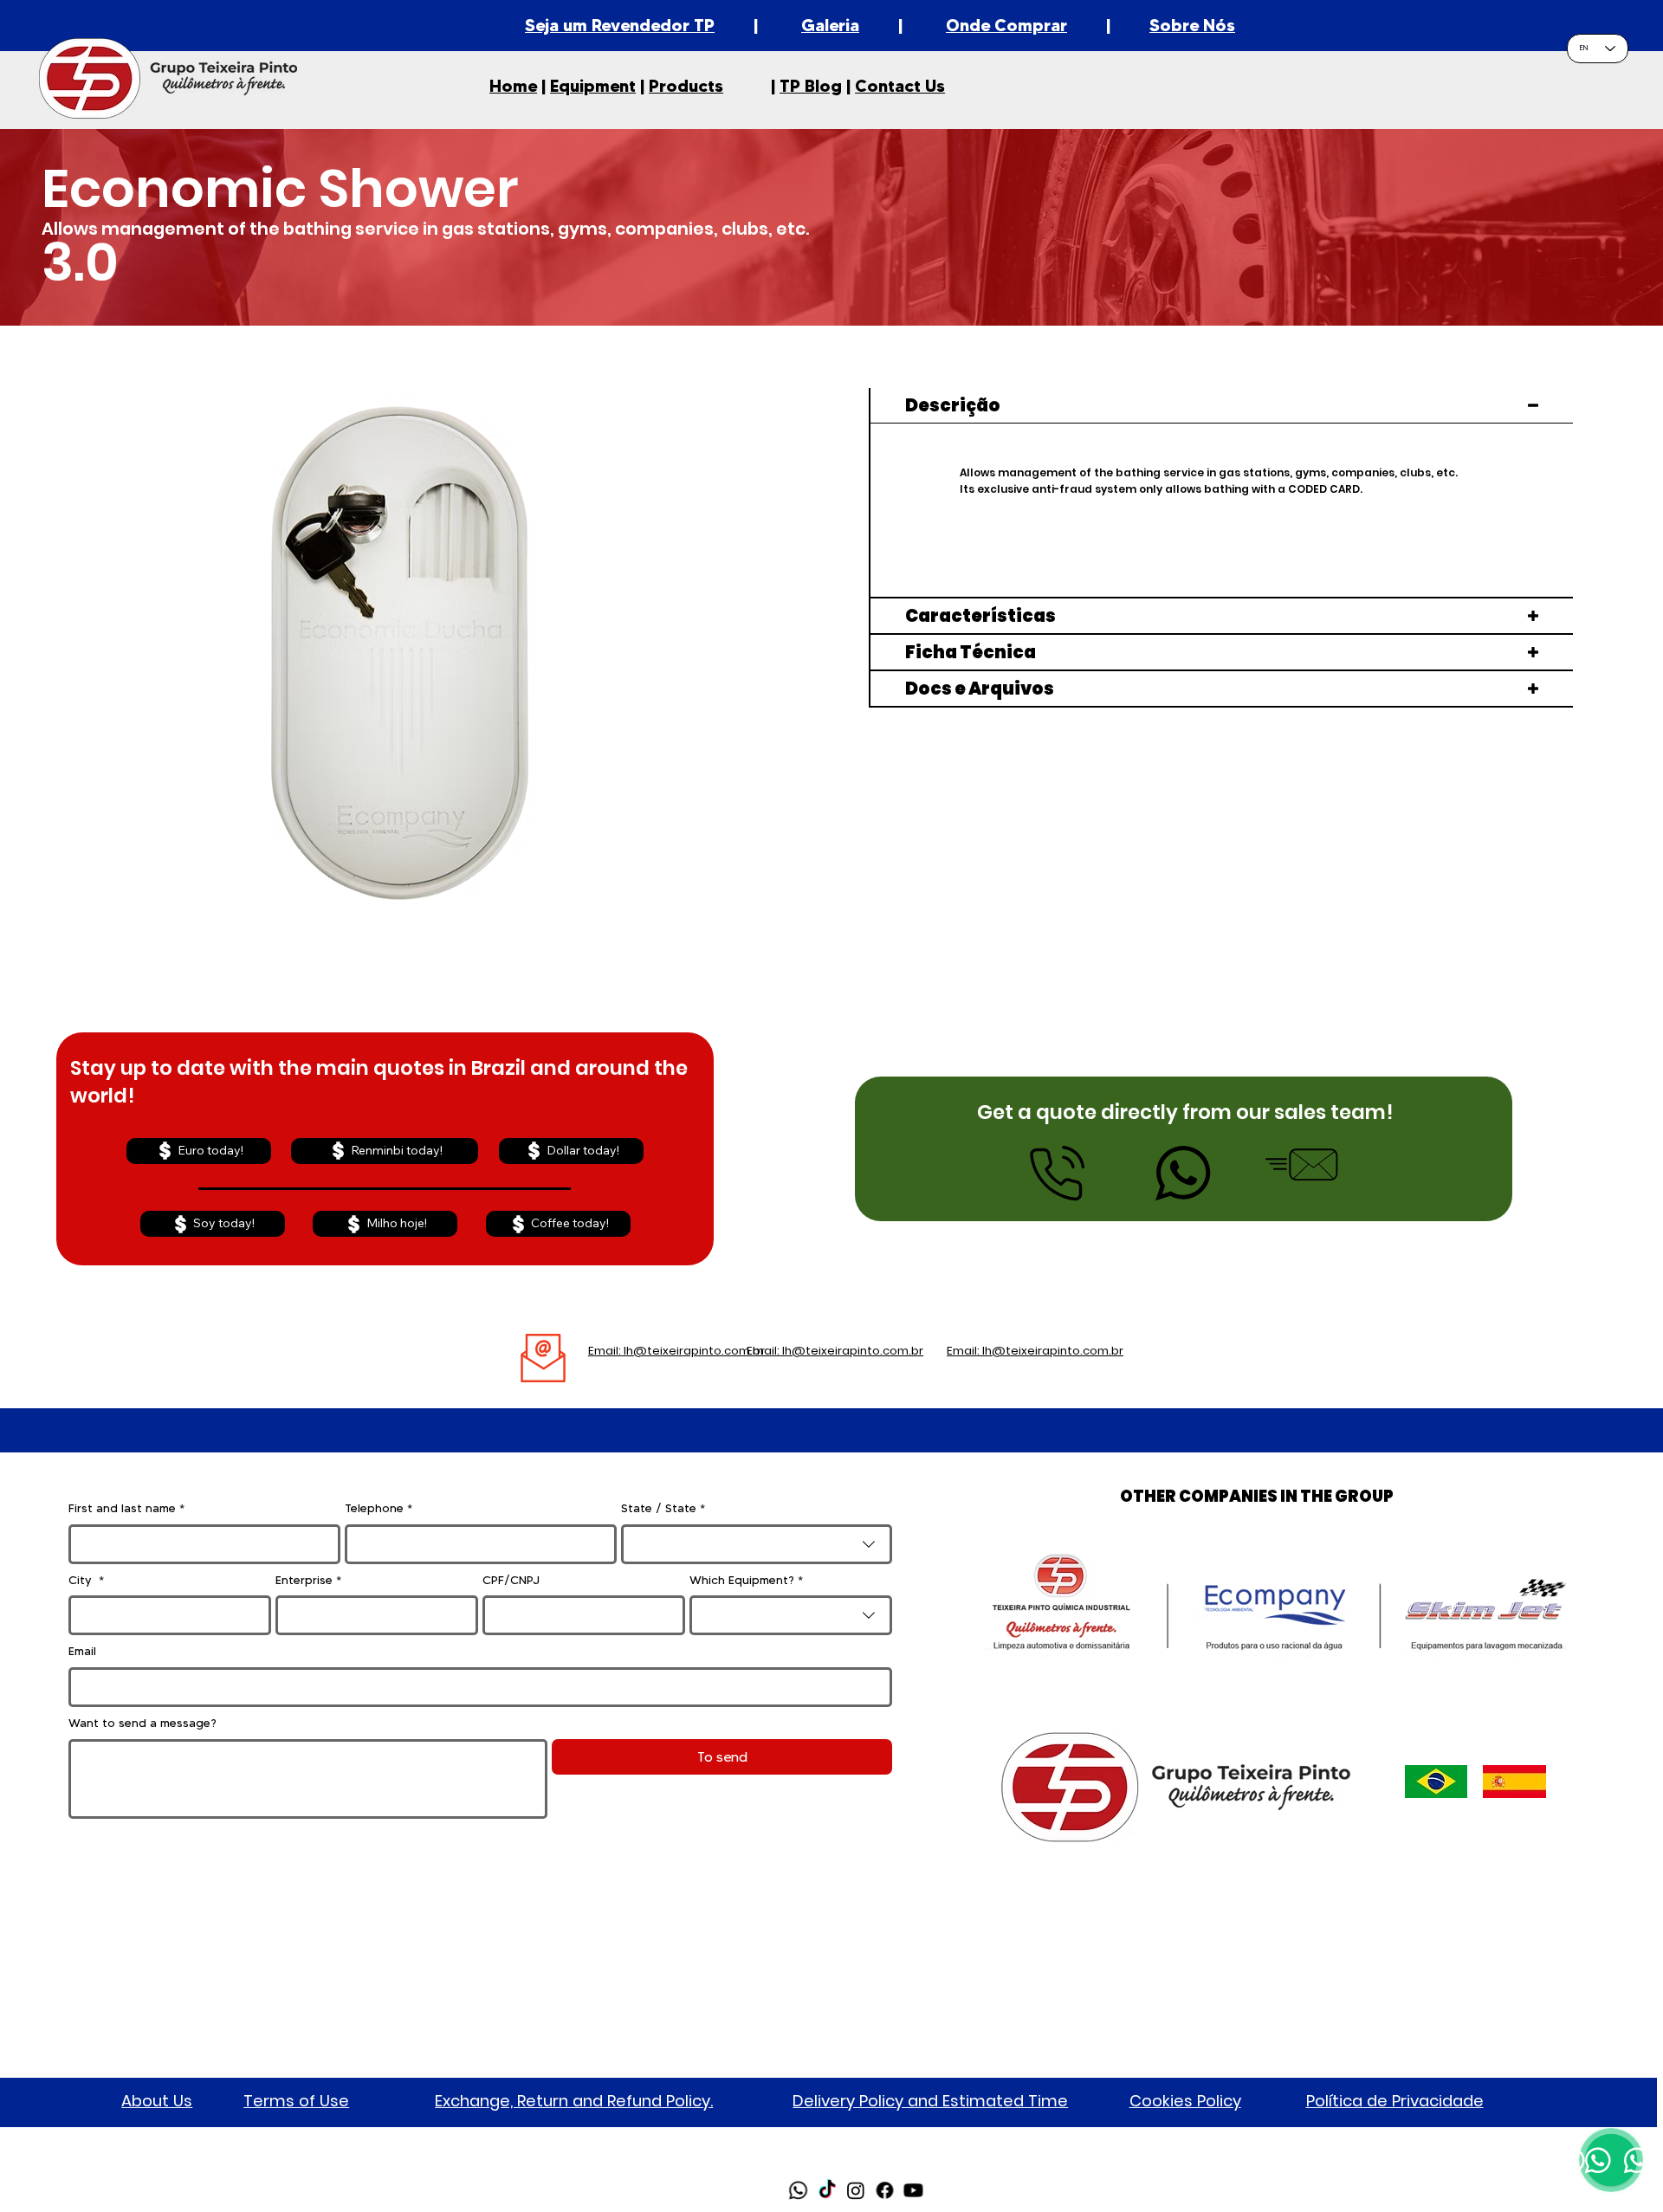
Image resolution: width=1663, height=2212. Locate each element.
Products (686, 86)
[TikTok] (827, 2190)
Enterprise (308, 1580)
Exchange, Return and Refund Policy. (574, 2101)
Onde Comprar (1006, 25)
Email (82, 1651)
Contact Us (900, 86)
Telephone (379, 1508)
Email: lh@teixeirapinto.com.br (676, 1351)
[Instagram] (856, 2190)
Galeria (830, 25)
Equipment (593, 86)
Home (513, 86)
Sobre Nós (1192, 25)
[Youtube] (914, 2190)
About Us (157, 2101)
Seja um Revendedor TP (620, 25)
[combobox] (757, 1544)
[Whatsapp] (799, 2190)
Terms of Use (296, 2101)
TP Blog (811, 86)
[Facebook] (884, 2190)
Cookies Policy (1185, 2101)
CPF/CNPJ (511, 1580)
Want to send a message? (142, 1723)
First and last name (126, 1508)
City (86, 1580)
